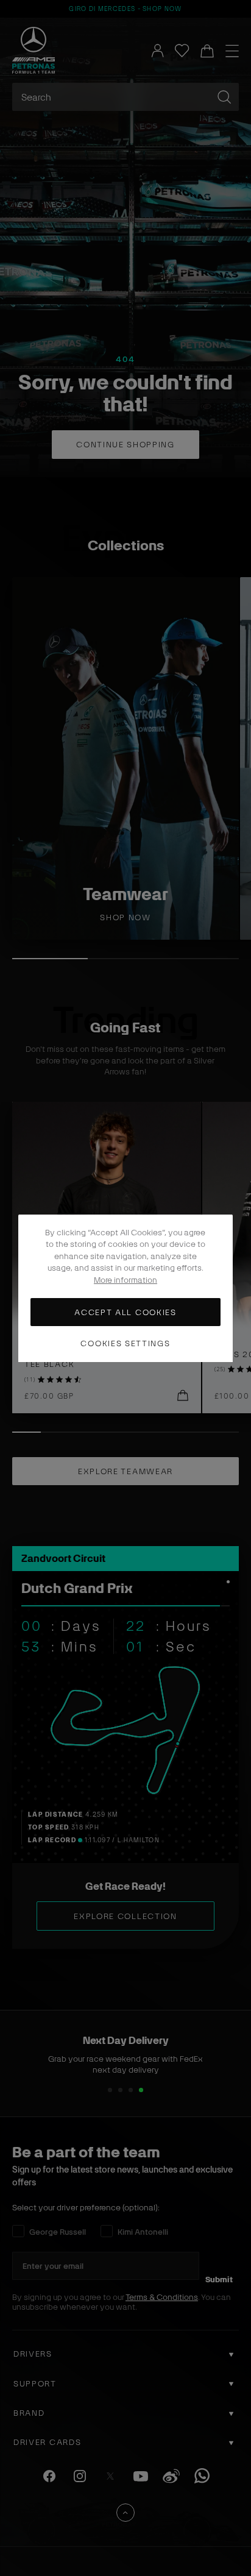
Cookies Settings (125, 1343)
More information (125, 1279)
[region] (125, 1288)
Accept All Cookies (125, 1312)
